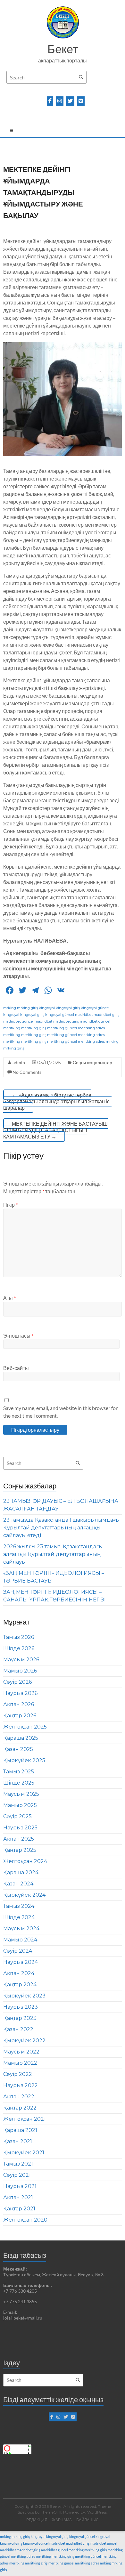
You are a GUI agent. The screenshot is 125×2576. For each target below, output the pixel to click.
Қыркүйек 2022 (24, 2041)
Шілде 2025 (19, 1783)
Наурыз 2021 (20, 2186)
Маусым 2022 (21, 2052)
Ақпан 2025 (19, 1839)
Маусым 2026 (21, 1660)
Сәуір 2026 (17, 1682)
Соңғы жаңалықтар (92, 1062)
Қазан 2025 (18, 1749)
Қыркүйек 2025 (24, 1760)
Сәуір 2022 (18, 2074)
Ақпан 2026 (19, 1704)
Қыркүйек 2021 (24, 2153)
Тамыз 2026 (19, 1637)
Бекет (63, 49)
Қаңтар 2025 (20, 1850)
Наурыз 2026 (20, 1693)
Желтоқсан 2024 (25, 1861)
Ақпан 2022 (19, 2097)
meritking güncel (62, 1028)
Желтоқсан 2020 (25, 2220)
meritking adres (91, 1028)
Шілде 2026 (19, 1648)
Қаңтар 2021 (19, 2209)
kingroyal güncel (95, 1008)
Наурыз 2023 (21, 2007)
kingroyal (47, 1008)
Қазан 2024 (18, 1884)
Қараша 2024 (21, 1872)
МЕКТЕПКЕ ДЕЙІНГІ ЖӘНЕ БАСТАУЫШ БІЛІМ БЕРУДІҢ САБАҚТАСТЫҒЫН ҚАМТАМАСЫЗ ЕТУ (55, 1130)
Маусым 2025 (21, 1794)
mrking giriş (27, 1008)
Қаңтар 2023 (20, 2018)
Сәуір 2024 (18, 1951)
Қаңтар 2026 (20, 1716)
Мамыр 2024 (20, 1940)
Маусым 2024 (21, 1928)
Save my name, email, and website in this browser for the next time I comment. (60, 1412)
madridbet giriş (106, 1015)
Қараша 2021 (20, 2130)
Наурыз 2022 (21, 2085)
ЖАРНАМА (62, 2520)
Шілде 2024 (19, 1917)
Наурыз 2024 (21, 1962)
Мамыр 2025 (20, 1805)
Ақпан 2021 (18, 2197)
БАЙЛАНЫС (88, 2520)
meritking (12, 1028)
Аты (9, 1298)
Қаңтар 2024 (20, 1985)
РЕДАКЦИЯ (37, 2520)
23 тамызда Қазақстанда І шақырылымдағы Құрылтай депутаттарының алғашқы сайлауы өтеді (62, 1528)
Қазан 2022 (18, 2029)
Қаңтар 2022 (20, 2108)
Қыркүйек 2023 (24, 1996)
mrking (10, 1008)
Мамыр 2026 (20, 1671)
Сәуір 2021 (17, 2175)
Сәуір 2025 (17, 1816)
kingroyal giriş (68, 1008)
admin (19, 1062)
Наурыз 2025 (20, 1828)
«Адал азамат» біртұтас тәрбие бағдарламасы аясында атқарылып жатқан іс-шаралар (57, 1101)
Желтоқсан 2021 (25, 2119)
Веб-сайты (16, 1368)
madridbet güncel (18, 1021)
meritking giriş (34, 1028)
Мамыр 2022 (20, 2063)
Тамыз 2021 (18, 2164)
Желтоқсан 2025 (25, 1727)
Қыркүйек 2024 (24, 1895)
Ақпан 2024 (19, 1973)
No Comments (27, 1072)
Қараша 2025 (21, 1738)
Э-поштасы (18, 1336)
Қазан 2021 (18, 2141)
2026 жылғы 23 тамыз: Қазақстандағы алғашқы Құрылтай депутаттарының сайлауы (53, 1554)
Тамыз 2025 (19, 1772)
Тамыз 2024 (19, 1906)
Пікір (10, 1205)
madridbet (84, 1015)
